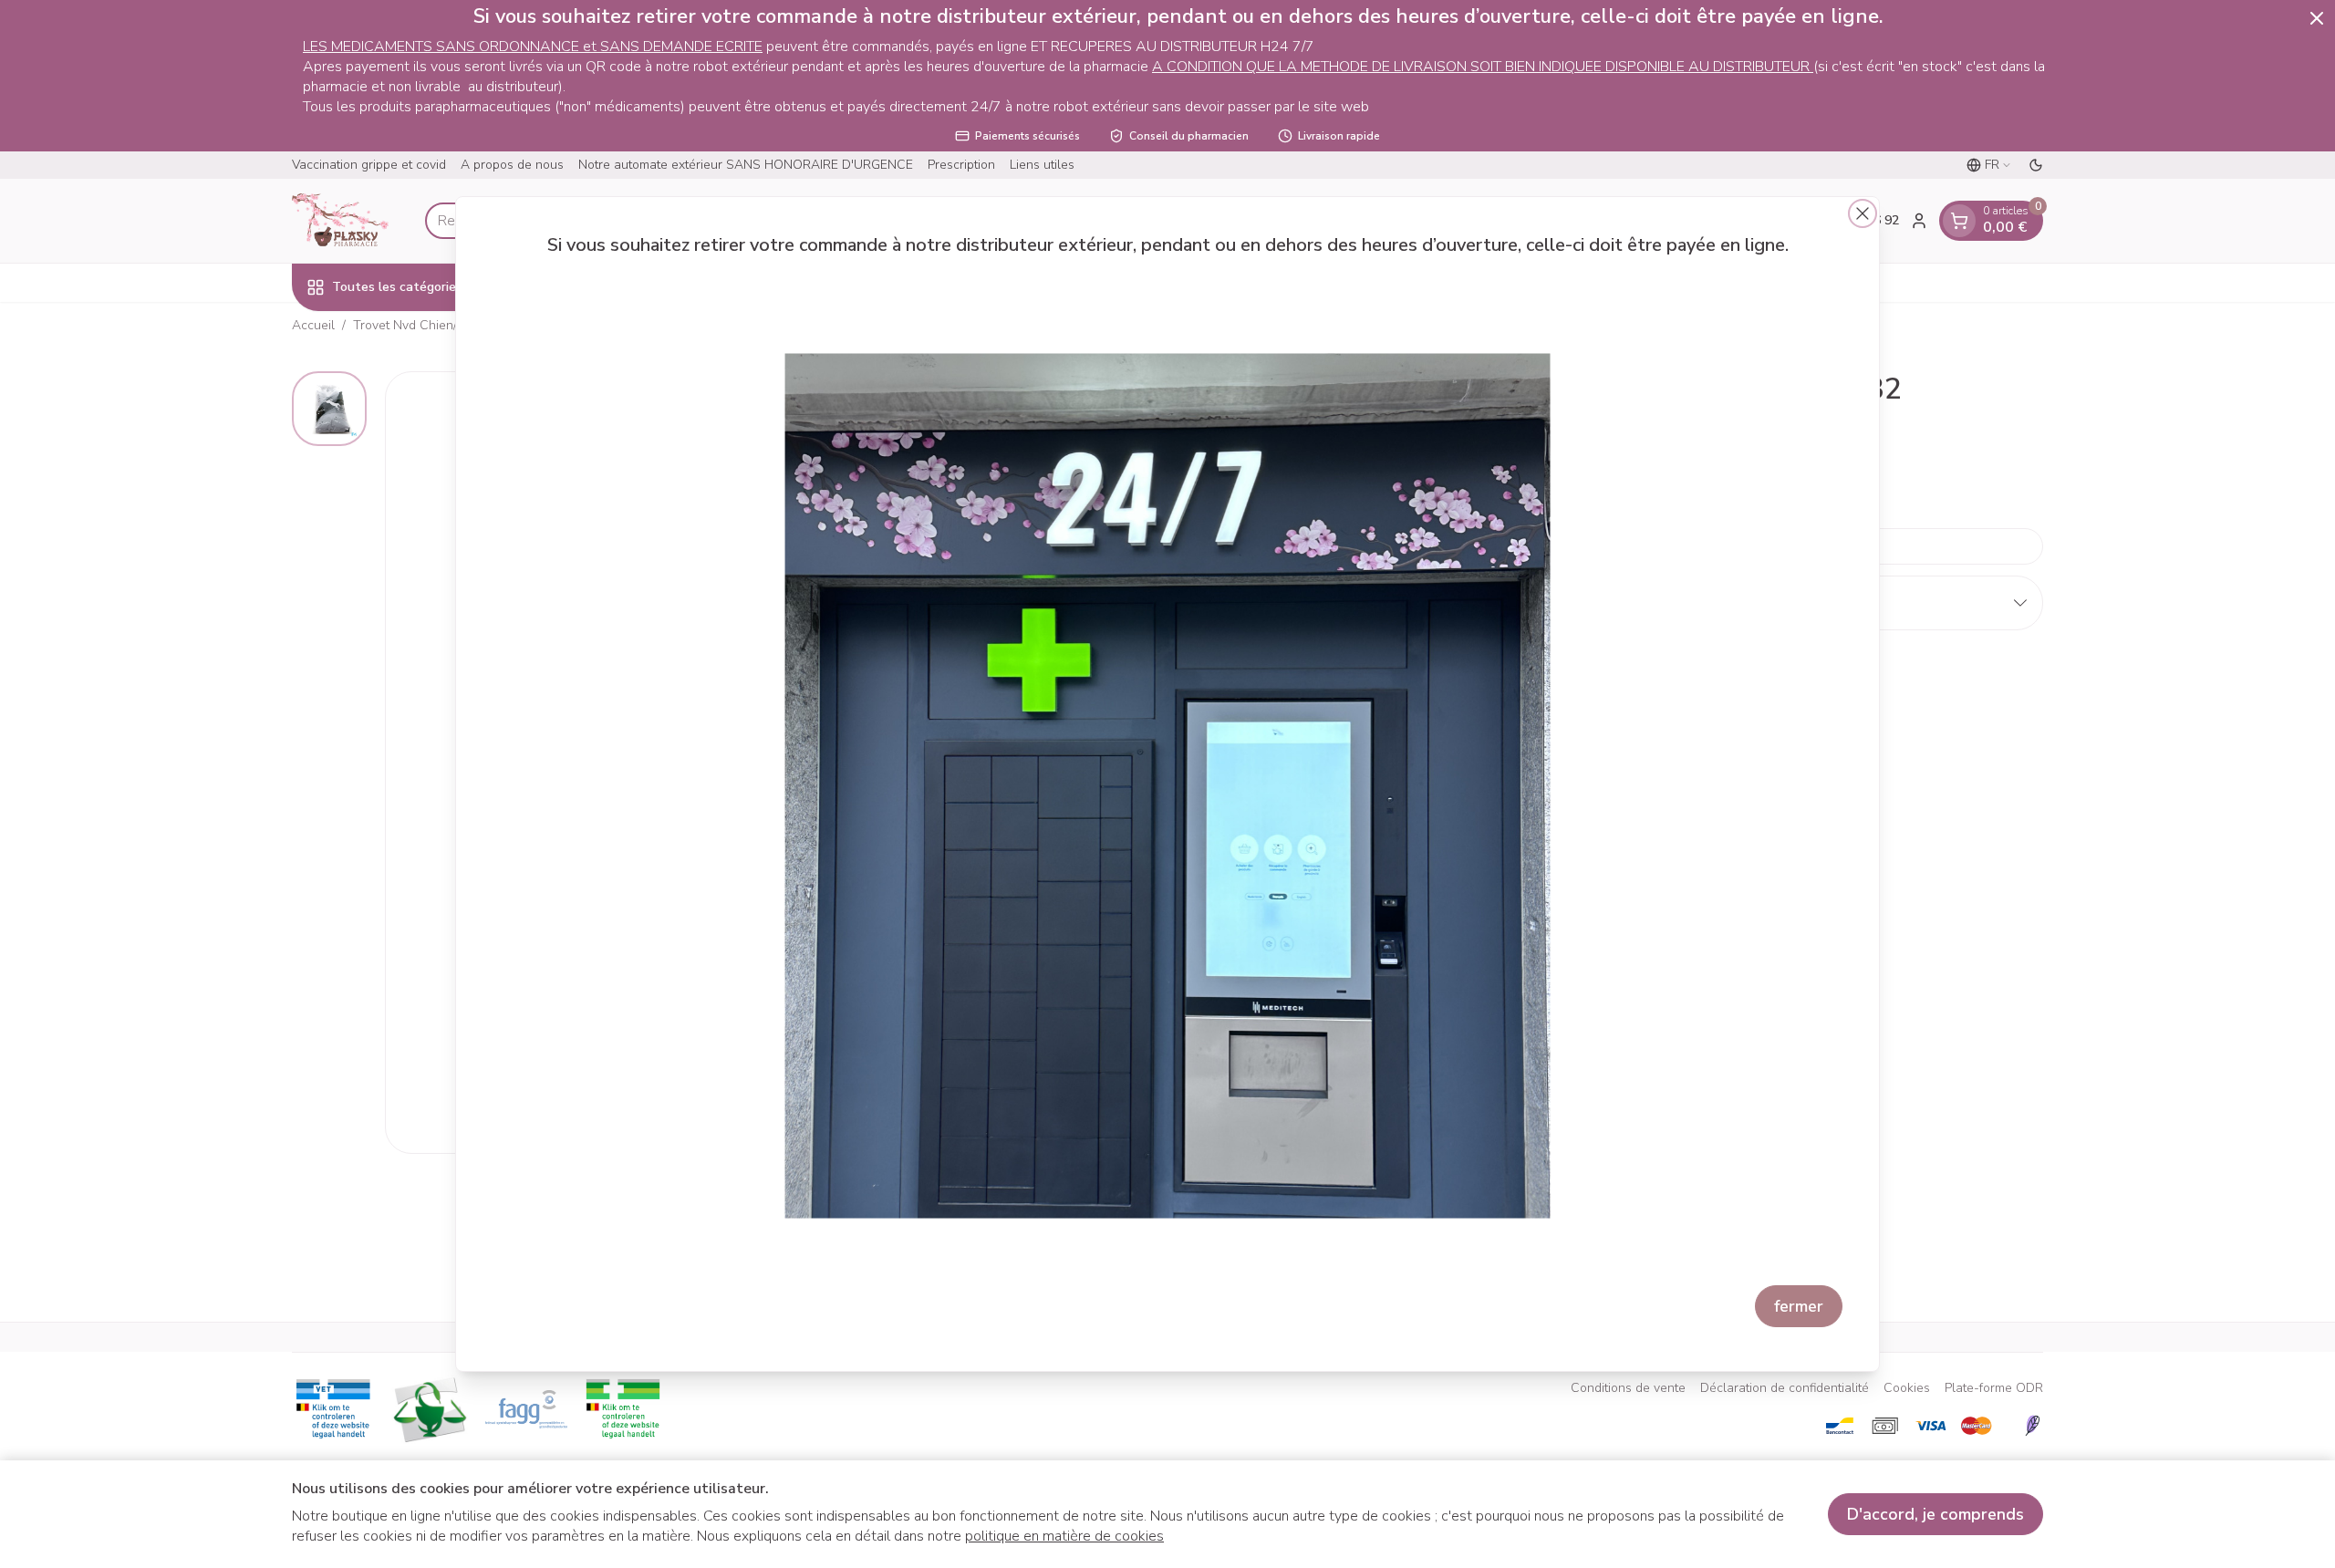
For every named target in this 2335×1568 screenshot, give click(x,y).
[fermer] (1863, 213)
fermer (1799, 1306)
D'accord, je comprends (1935, 1514)
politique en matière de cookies (1064, 1536)
